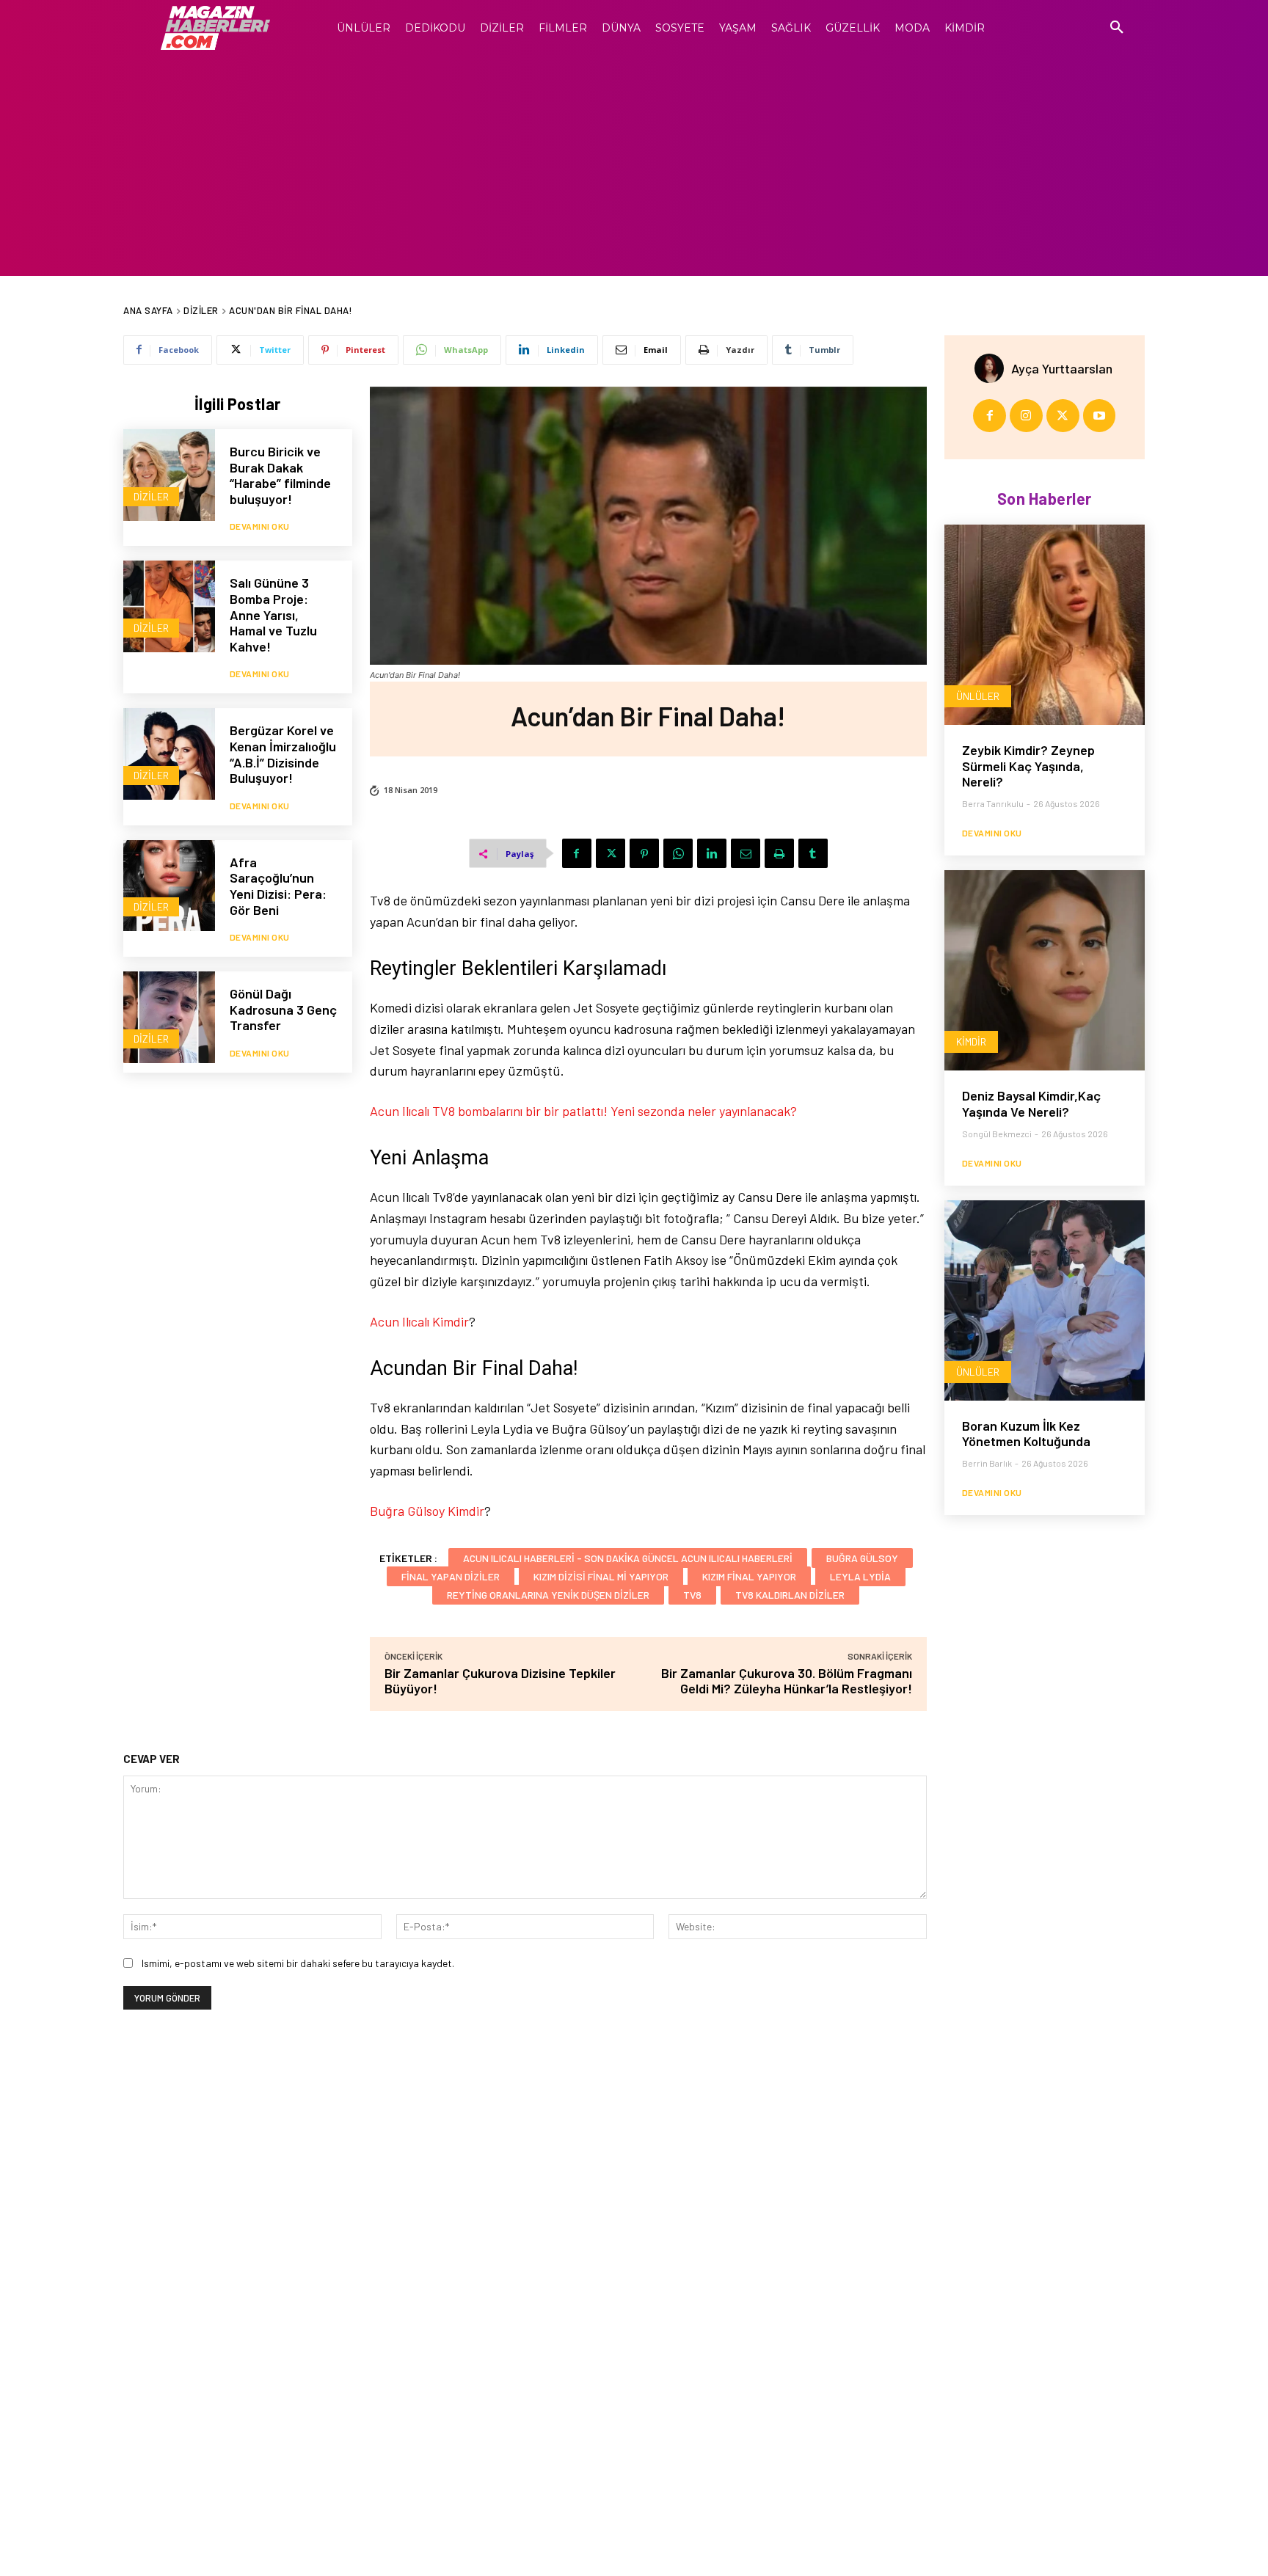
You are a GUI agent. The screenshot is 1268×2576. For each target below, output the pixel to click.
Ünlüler (978, 696)
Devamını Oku (260, 526)
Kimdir (971, 1041)
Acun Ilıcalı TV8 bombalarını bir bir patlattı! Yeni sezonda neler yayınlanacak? (583, 1111)
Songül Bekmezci (997, 1134)
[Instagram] (1026, 416)
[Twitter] (611, 853)
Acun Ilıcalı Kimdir (419, 1321)
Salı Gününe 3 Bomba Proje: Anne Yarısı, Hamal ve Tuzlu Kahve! (273, 614)
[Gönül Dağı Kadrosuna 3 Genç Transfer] (169, 1017)
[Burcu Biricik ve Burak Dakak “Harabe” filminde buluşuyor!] (169, 475)
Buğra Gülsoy (862, 1558)
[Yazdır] (779, 853)
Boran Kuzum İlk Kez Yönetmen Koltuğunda (1026, 1434)
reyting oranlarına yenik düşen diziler (548, 1595)
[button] (1117, 28)
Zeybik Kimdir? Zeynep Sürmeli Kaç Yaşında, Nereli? (1028, 766)
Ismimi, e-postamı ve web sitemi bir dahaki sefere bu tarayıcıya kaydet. (298, 1963)
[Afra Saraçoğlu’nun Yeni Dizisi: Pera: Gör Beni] (169, 886)
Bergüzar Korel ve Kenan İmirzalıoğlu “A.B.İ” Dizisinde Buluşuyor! (283, 754)
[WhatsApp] (678, 853)
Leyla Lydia (860, 1576)
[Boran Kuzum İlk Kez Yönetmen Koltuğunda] (1045, 1300)
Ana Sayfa (148, 310)
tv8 (692, 1595)
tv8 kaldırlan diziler (790, 1595)
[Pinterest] (644, 853)
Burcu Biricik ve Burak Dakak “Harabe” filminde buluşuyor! (280, 475)
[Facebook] (577, 853)
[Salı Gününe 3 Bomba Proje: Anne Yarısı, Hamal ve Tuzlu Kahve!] (169, 606)
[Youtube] (1100, 416)
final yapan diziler (451, 1576)
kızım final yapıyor (749, 1576)
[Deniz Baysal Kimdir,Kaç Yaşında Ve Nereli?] (1045, 970)
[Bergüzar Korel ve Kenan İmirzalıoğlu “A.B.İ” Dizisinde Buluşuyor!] (169, 754)
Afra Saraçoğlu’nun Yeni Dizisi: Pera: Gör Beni (278, 886)
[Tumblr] (813, 853)
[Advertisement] (634, 166)
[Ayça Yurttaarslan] (993, 368)
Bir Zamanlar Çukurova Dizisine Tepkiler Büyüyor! (500, 1681)
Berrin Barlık (987, 1463)
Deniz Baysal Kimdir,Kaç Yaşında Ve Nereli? (1031, 1103)
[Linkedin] (712, 853)
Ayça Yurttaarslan (1062, 368)
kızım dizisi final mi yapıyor (601, 1576)
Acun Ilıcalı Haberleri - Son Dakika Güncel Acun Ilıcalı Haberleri (628, 1558)
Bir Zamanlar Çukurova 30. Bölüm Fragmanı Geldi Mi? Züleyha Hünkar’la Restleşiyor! (787, 1681)
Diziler (201, 310)
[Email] (746, 853)
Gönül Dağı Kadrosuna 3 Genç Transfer (283, 1009)
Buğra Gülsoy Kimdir (427, 1511)
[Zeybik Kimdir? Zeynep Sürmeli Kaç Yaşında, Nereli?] (1045, 625)
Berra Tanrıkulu (993, 803)
